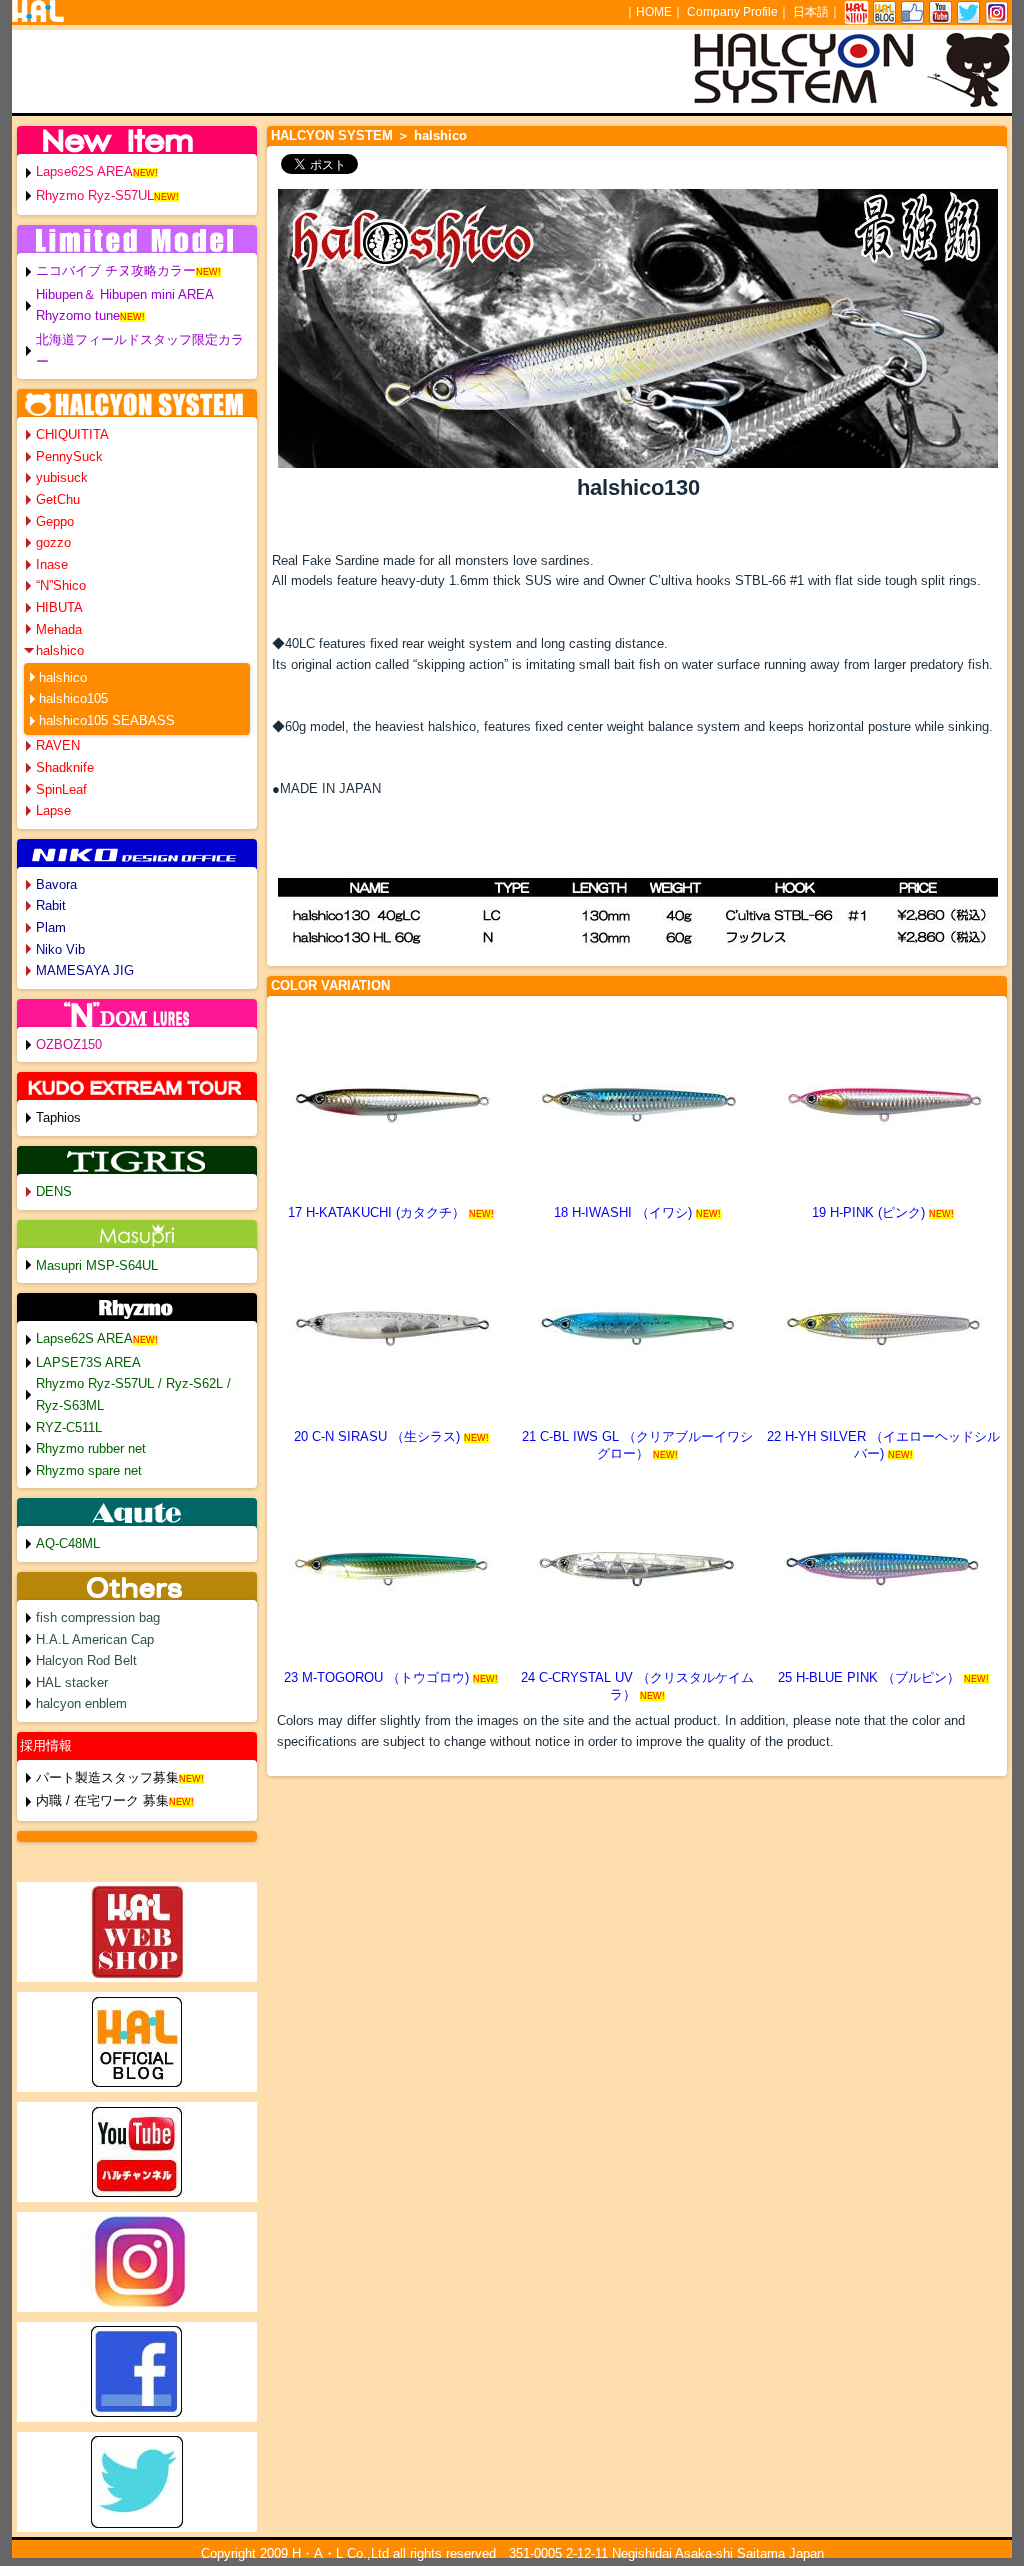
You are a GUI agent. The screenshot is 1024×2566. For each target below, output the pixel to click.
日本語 (811, 12)
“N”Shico (61, 585)
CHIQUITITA (72, 434)
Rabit (51, 905)
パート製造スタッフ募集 (107, 1777)
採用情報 (46, 1745)
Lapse (53, 810)
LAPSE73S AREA (88, 1362)
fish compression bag (98, 1617)
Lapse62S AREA (84, 171)
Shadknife (65, 767)
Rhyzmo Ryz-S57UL (95, 195)
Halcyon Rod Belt (86, 1660)
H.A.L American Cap (95, 1639)
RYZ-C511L (69, 1427)
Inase (52, 564)
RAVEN (58, 745)
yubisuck (62, 477)
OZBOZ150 (69, 1044)
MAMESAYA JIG (85, 970)
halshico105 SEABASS (107, 720)
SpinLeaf (61, 789)
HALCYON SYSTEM (332, 135)
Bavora (56, 884)
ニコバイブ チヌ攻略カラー (116, 270)
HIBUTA (59, 607)
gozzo (53, 542)
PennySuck (69, 456)
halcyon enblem (81, 1703)
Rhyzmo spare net (89, 1470)
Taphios (58, 1117)
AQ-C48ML (68, 1543)
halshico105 (73, 698)
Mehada (59, 629)
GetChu (58, 499)
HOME (654, 12)
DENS (54, 1191)
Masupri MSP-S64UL (97, 1265)
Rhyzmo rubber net (91, 1448)
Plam (51, 927)
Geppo (55, 521)
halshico (60, 650)
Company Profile (732, 12)
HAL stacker (72, 1682)
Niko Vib (60, 949)
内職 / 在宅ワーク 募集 (102, 1800)
